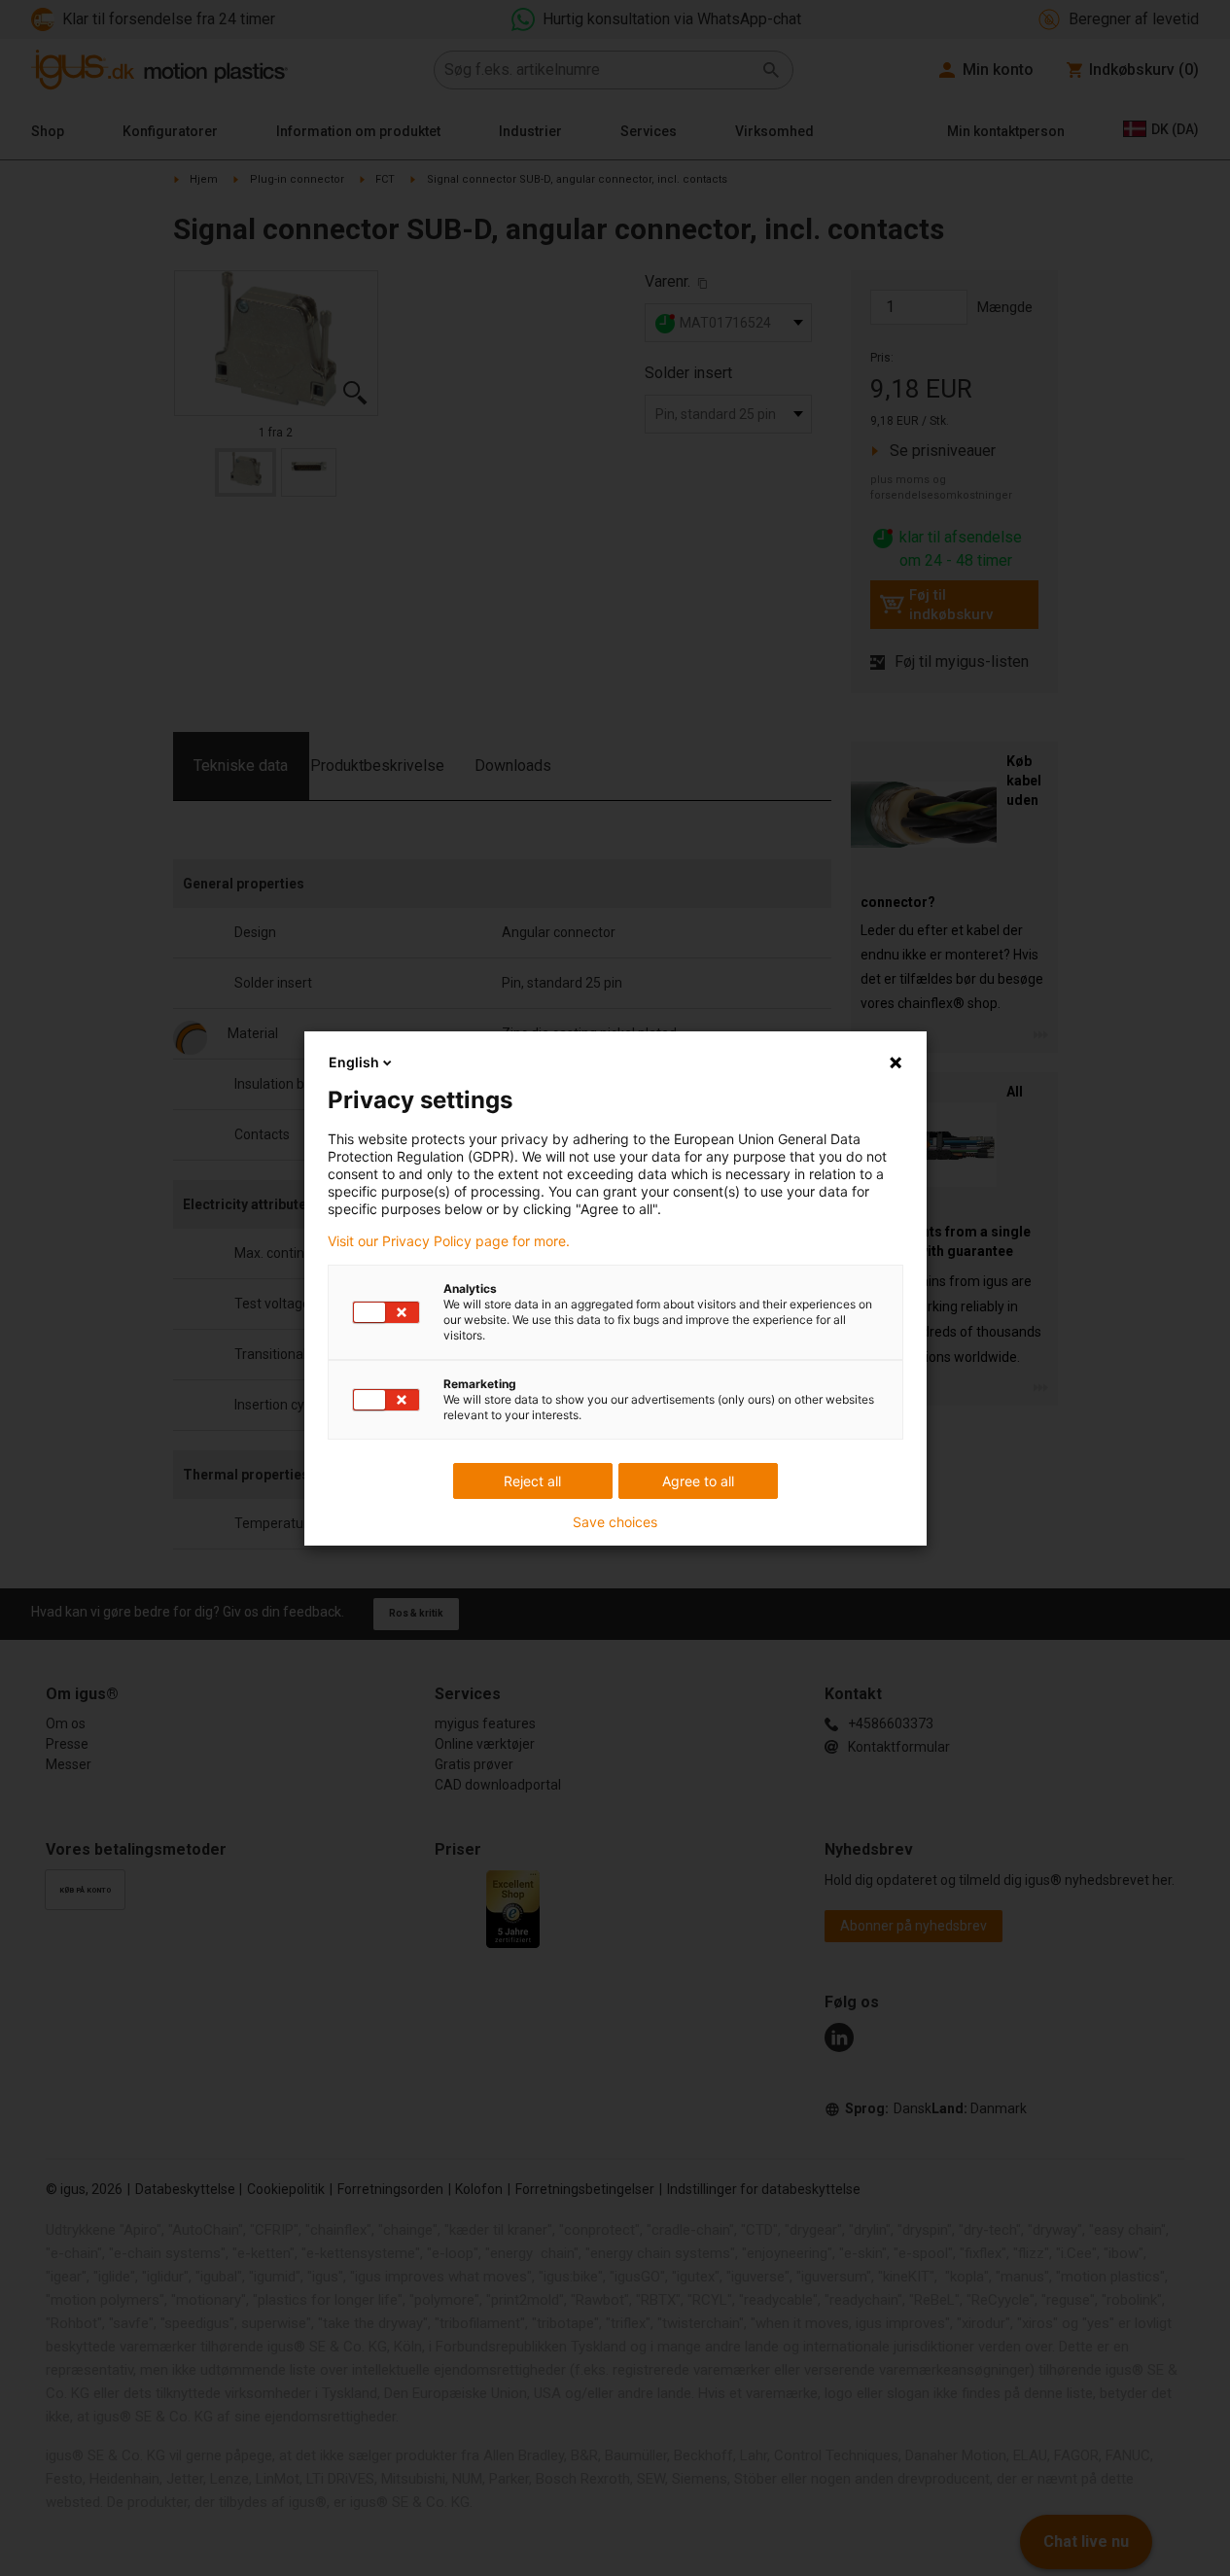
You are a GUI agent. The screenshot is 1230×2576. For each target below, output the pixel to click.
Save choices (615, 1522)
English (354, 1062)
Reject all (532, 1481)
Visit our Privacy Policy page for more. (449, 1241)
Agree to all (698, 1481)
